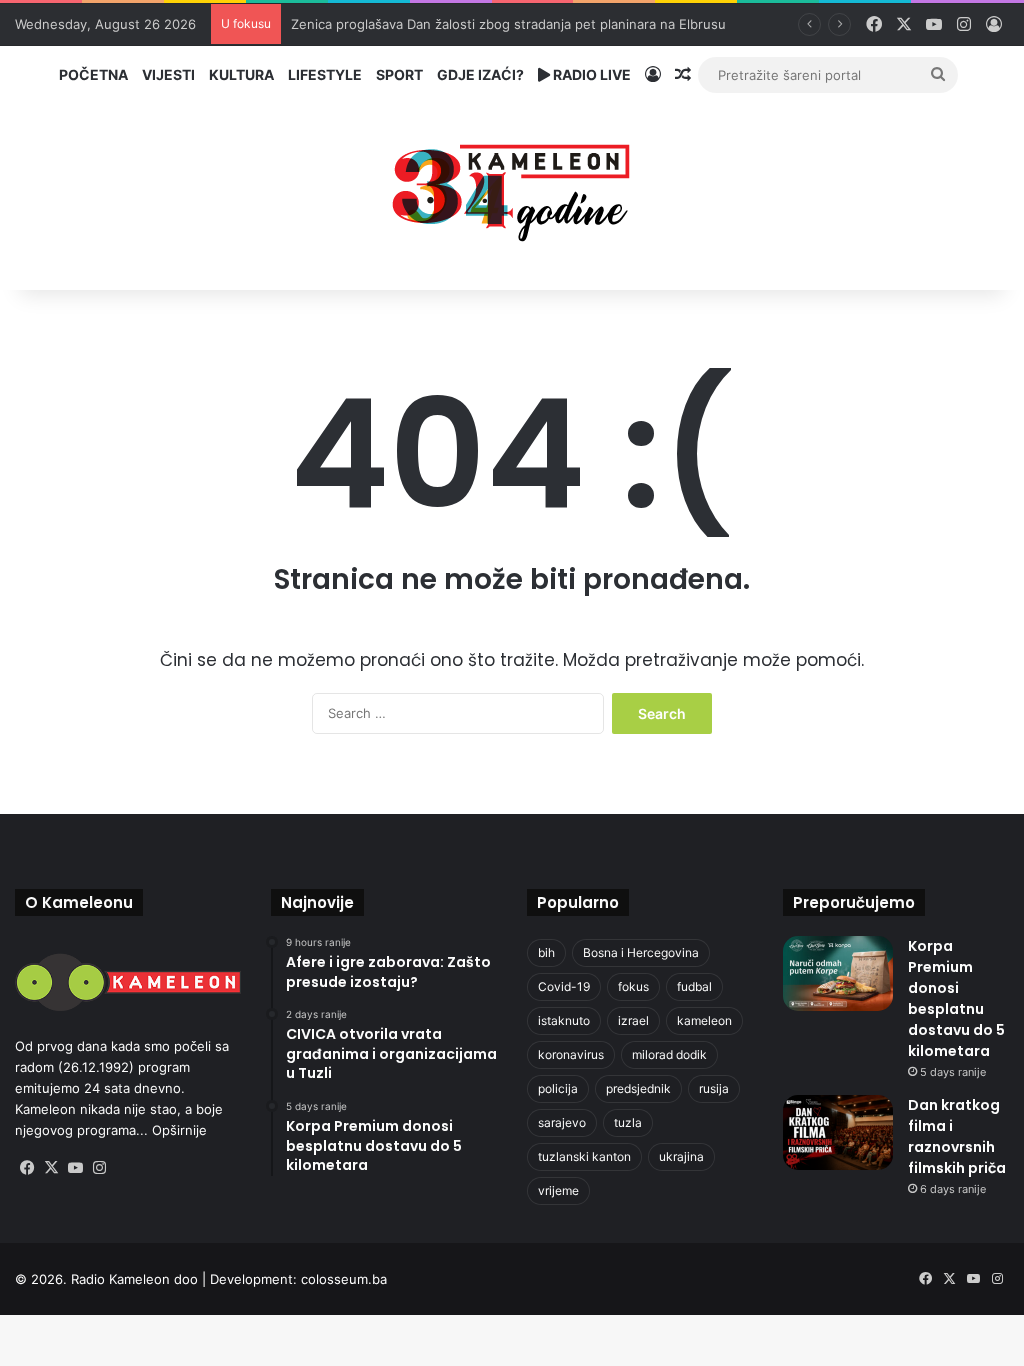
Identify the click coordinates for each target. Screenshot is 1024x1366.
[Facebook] (27, 1168)
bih (546, 952)
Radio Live (590, 74)
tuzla (628, 1122)
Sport (399, 74)
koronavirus (571, 1054)
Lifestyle (325, 74)
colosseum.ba (344, 1279)
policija (558, 1088)
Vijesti (168, 74)
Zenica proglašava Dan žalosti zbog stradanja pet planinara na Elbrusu (508, 24)
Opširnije (179, 1130)
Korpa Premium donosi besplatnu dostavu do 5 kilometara (956, 998)
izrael (633, 1020)
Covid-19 (564, 986)
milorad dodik (669, 1054)
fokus (633, 986)
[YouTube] (75, 1168)
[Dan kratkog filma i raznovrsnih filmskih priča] (838, 1132)
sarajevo (562, 1122)
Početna (93, 74)
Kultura (241, 74)
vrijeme (558, 1190)
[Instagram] (99, 1168)
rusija (714, 1088)
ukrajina (681, 1156)
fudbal (694, 986)
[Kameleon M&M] (512, 187)
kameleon (704, 1020)
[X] (51, 1168)
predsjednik (638, 1088)
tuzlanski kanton (584, 1156)
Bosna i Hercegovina (641, 952)
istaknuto (564, 1020)
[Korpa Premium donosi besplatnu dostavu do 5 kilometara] (838, 973)
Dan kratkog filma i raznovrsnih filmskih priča (957, 1136)
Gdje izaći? (480, 74)
